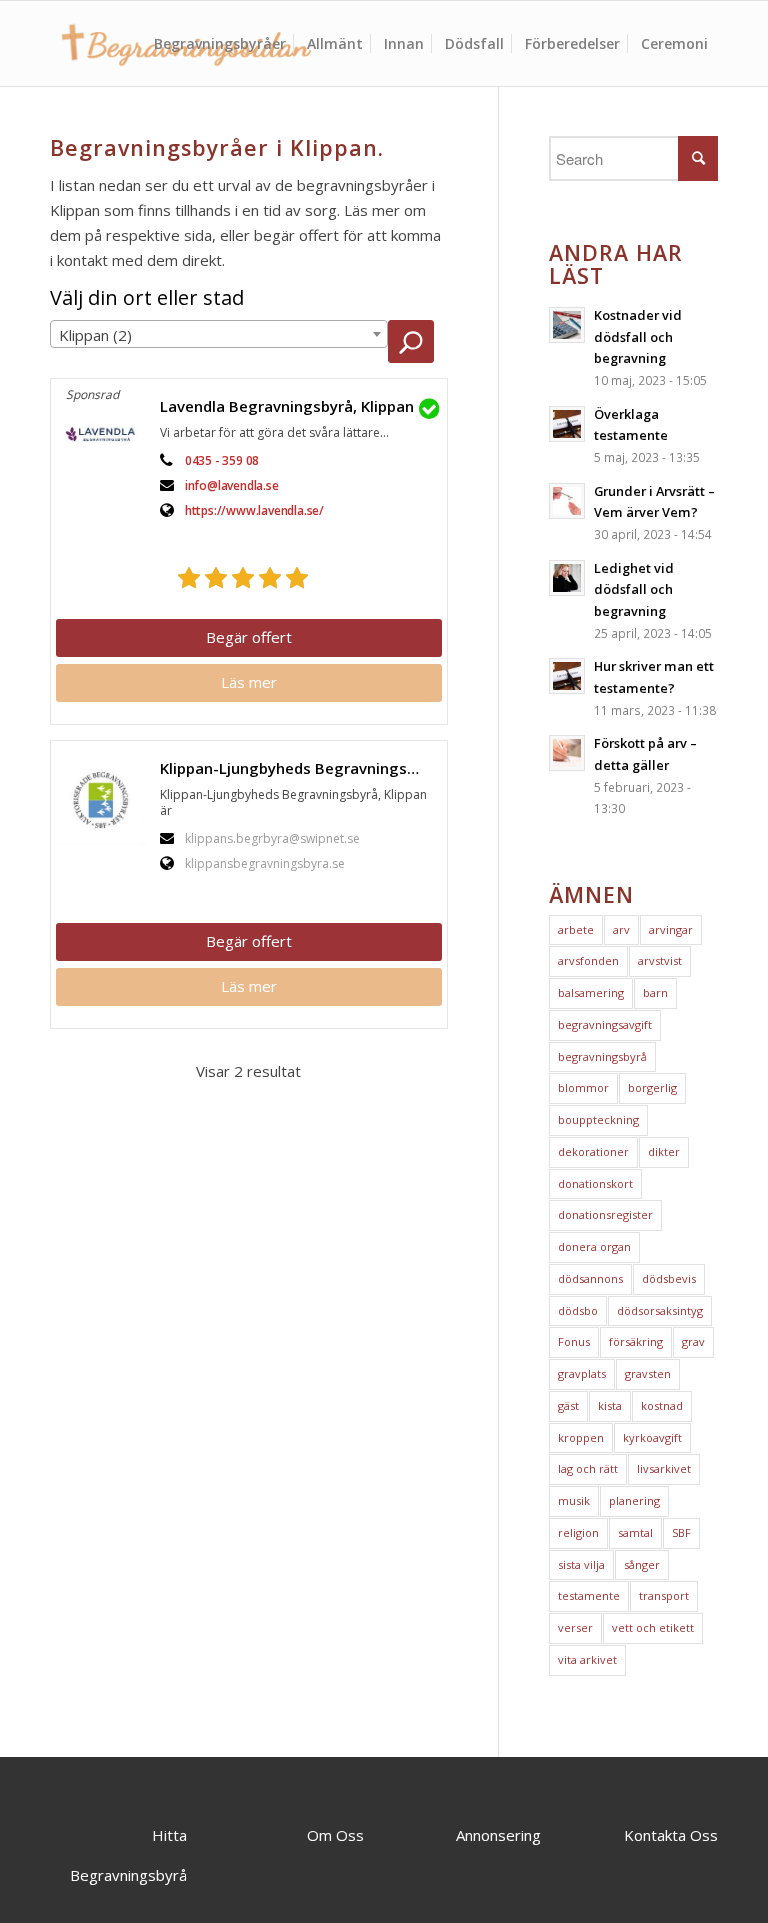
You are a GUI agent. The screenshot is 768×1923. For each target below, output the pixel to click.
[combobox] (219, 334)
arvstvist (660, 960)
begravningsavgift (605, 1024)
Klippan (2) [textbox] (95, 335)
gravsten (648, 1373)
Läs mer (249, 682)
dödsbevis (669, 1278)
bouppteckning (598, 1119)
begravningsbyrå (602, 1056)
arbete (576, 929)
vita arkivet (587, 1659)
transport (664, 1595)
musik (574, 1500)
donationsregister (605, 1214)
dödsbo (578, 1310)
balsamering (591, 992)
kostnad (662, 1405)
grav (693, 1341)
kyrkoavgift (652, 1437)
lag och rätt (588, 1468)
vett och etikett (653, 1627)
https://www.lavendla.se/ (254, 510)
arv (621, 929)
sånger (642, 1564)
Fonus (574, 1341)
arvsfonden (588, 960)
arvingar (671, 929)
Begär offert (249, 637)
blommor (583, 1087)
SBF (681, 1532)
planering (634, 1500)
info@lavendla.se (232, 485)
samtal (635, 1532)
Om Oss (335, 1835)
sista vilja (581, 1564)
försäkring (636, 1341)
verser (575, 1627)
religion (578, 1532)
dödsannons (590, 1278)
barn (655, 992)
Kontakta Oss (671, 1835)
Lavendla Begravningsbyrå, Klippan (287, 406)
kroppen (581, 1437)
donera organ (594, 1246)
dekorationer (593, 1151)
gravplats (582, 1373)
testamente (589, 1595)
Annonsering (498, 1835)
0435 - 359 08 (222, 460)
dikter (664, 1151)
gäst (568, 1405)
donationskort (595, 1183)
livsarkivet (664, 1468)
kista (610, 1405)
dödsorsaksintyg (660, 1310)
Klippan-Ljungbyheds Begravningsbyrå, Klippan (301, 768)
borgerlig (652, 1087)
